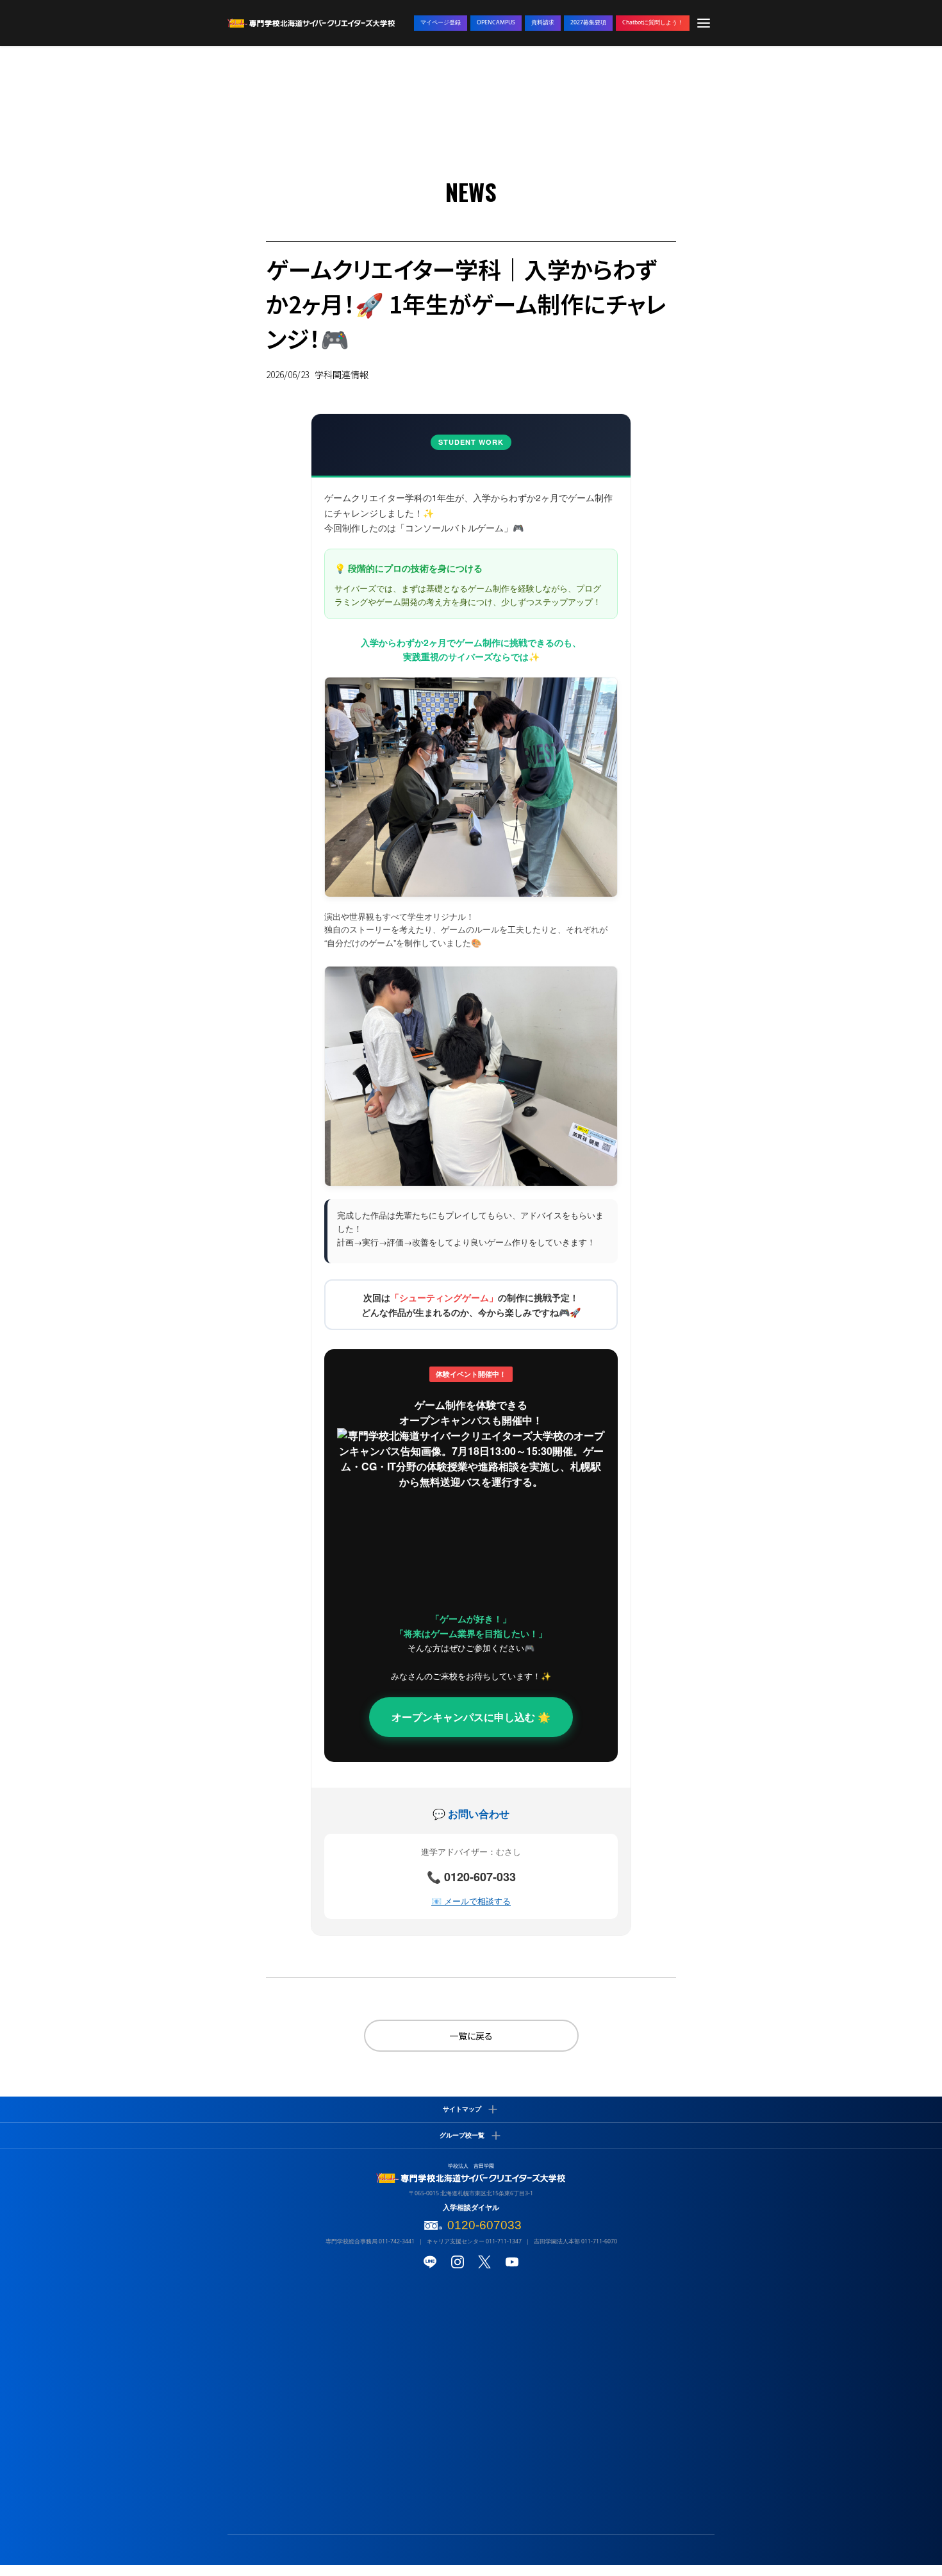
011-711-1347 (504, 2241)
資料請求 (543, 22)
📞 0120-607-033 (471, 1877)
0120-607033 (484, 2225)
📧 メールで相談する (471, 1901)
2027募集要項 (588, 22)
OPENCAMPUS (496, 22)
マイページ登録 (441, 22)
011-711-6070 (599, 2241)
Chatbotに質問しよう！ (653, 22)
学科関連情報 (342, 374)
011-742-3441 (397, 2241)
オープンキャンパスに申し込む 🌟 (471, 1717)
